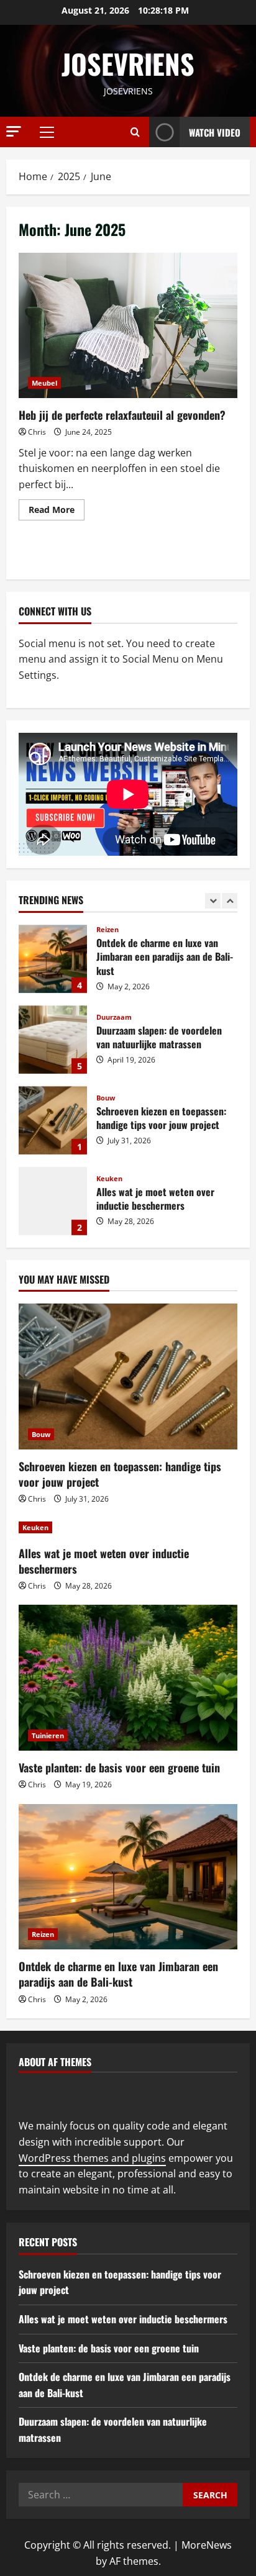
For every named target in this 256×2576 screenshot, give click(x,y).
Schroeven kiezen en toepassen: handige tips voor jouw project (53, 1120)
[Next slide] (230, 901)
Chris (37, 432)
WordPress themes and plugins (92, 2158)
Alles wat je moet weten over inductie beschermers (53, 1201)
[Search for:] (101, 2495)
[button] (14, 131)
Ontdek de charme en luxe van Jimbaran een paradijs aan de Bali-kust (53, 959)
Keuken (109, 1178)
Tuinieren (48, 1735)
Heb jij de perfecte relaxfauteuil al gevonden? (128, 326)
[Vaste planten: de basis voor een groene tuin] (128, 1678)
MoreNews (207, 2545)
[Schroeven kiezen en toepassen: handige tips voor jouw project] (128, 1376)
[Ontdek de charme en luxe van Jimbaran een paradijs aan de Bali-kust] (128, 1877)
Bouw (106, 1098)
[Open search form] (135, 132)
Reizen (107, 929)
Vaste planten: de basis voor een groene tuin (119, 1767)
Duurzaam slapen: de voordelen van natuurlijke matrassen (53, 1040)
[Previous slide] (213, 901)
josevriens (128, 64)
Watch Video (215, 132)
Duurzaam (114, 1017)
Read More (57, 507)
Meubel (44, 383)
